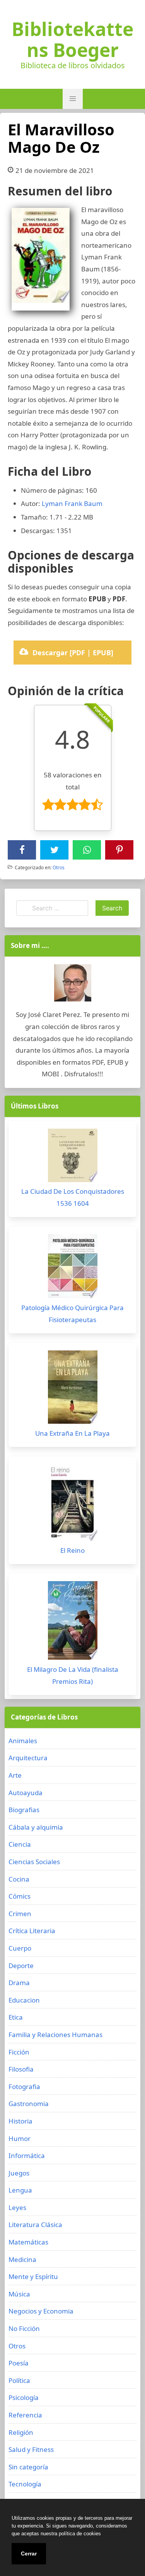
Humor (20, 2138)
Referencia (25, 2415)
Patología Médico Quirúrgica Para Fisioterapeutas (72, 1314)
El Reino (72, 1550)
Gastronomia (29, 2104)
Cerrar (29, 2554)
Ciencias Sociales (34, 1862)
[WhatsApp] (87, 850)
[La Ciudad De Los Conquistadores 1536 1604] (72, 1157)
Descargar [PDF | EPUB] (73, 653)
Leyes (17, 2207)
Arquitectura (28, 1758)
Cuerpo (20, 1948)
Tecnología (25, 2484)
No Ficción (24, 2328)
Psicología (24, 2397)
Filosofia (21, 2069)
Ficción (19, 2052)
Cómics (20, 1896)
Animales (23, 1741)
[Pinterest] (119, 850)
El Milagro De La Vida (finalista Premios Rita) (73, 1675)
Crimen (20, 1914)
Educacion (24, 2000)
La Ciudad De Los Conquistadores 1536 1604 (73, 1197)
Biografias (24, 1810)
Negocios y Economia (41, 2311)
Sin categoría (28, 2467)
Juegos (19, 2173)
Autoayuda (26, 1793)
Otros (59, 868)
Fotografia (24, 2087)
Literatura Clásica (35, 2225)
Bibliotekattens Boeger (72, 40)
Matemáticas (28, 2242)
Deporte (21, 1966)
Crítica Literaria (32, 1931)
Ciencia (20, 1844)
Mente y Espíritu (33, 2276)
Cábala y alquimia (36, 1827)
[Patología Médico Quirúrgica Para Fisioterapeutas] (72, 1268)
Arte (15, 1775)
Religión (21, 2432)
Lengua (20, 2190)
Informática (27, 2156)
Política (19, 2380)
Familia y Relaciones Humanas (55, 2035)
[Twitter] (55, 850)
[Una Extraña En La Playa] (72, 1389)
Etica (16, 2017)
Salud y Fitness (31, 2449)
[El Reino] (72, 1504)
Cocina (19, 1879)
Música (19, 2294)
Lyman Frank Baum (72, 503)
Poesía (19, 2363)
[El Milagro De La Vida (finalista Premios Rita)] (72, 1622)
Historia (20, 2121)
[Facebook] (22, 850)
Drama (19, 1983)
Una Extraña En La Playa (72, 1433)
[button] (73, 99)
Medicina (22, 2259)
